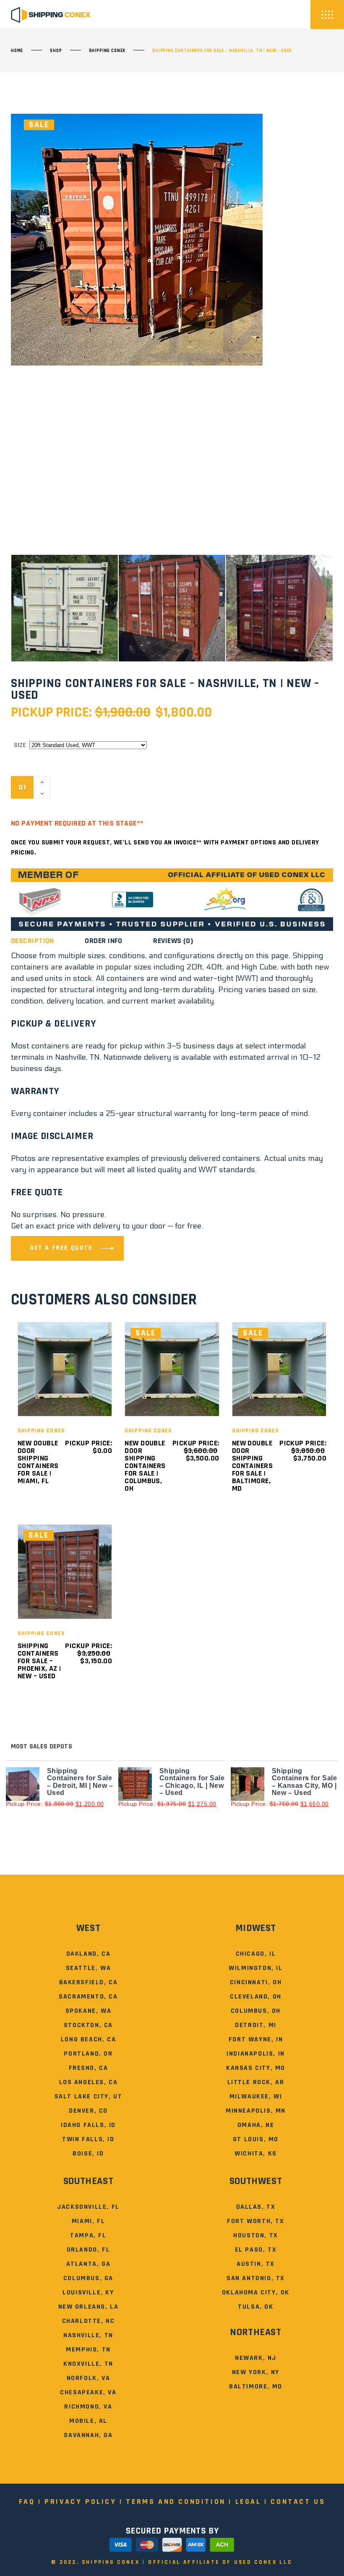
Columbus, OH (256, 2011)
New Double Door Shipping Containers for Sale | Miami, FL (38, 1462)
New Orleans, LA (89, 2307)
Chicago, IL (256, 1954)
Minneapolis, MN (256, 2111)
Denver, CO (88, 2111)
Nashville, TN (88, 2335)
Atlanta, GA (89, 2264)
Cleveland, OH (256, 1997)
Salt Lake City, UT (89, 2097)
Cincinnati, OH (256, 1982)
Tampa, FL (88, 2235)
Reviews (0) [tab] (173, 941)
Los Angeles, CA (89, 2082)
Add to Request (99, 787)
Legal (248, 2502)
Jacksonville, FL (88, 2207)
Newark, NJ (256, 2358)
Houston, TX (256, 2235)
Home (17, 51)
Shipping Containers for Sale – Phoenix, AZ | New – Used (39, 1661)
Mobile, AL (88, 2421)
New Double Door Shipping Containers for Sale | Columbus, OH (145, 1466)
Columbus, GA (88, 2278)
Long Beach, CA (88, 2039)
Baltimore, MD (256, 2387)
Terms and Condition (176, 2502)
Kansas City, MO (256, 2068)
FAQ (27, 2502)
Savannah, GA (88, 2435)
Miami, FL (88, 2221)
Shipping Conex (107, 51)
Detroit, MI (256, 2025)
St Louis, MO (256, 2139)
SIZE (20, 745)
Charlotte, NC (89, 2321)
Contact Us (298, 2502)
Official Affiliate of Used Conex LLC (220, 2562)
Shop (56, 51)
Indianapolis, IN (256, 2054)
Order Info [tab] (104, 941)
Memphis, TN (88, 2350)
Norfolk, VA (89, 2378)
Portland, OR (88, 2054)
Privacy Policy (80, 2502)
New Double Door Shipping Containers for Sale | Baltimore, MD (253, 1466)
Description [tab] (33, 941)
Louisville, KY (88, 2293)
